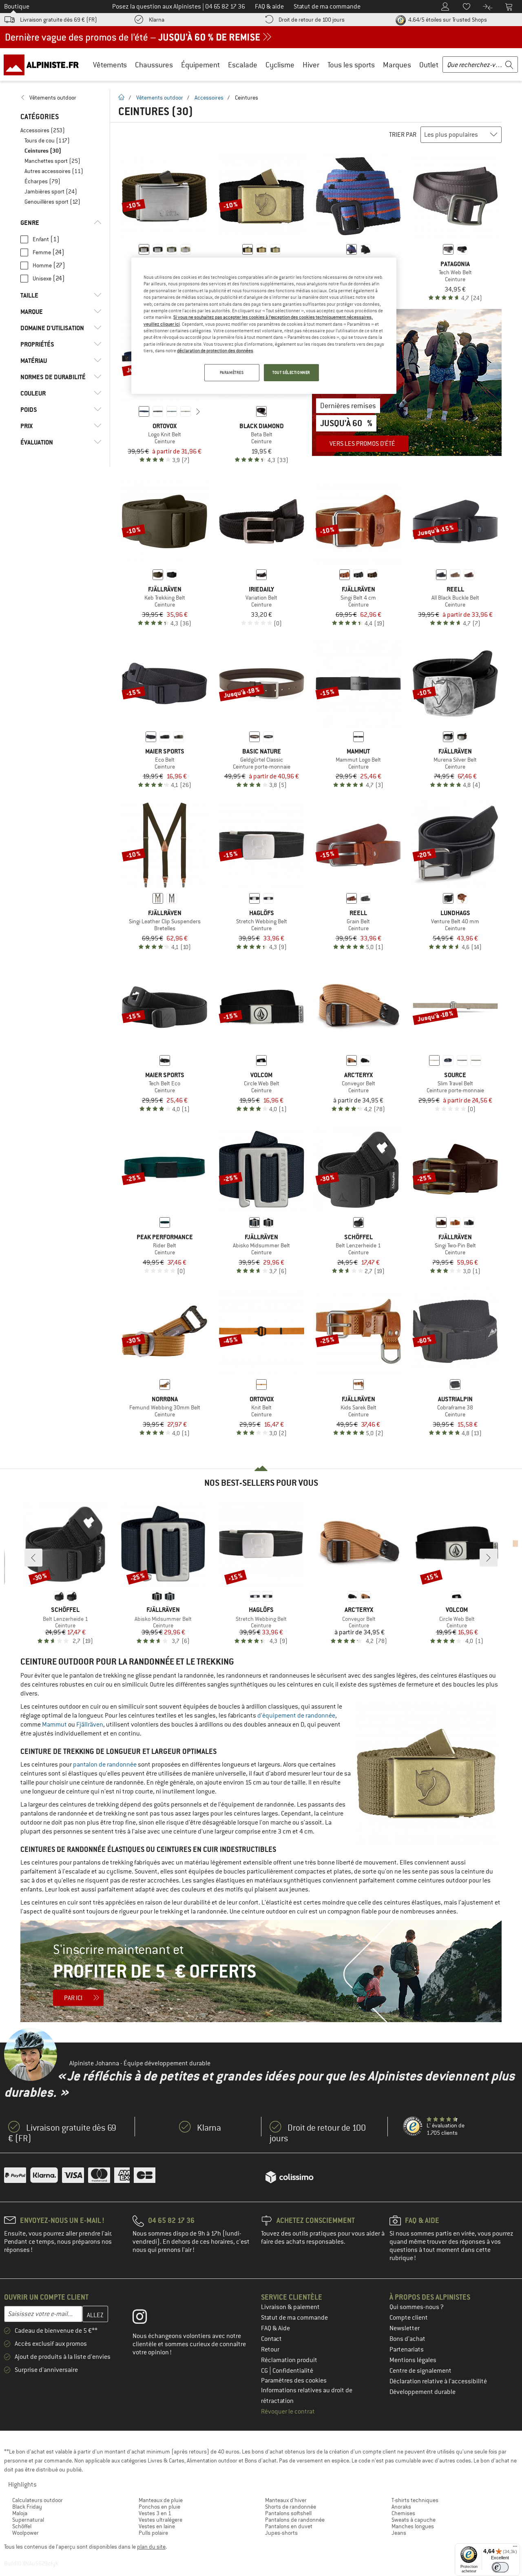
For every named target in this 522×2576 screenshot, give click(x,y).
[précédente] (131, 411)
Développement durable (422, 2392)
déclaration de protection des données (215, 351)
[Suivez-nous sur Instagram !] (146, 2318)
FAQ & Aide (275, 2328)
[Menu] (515, 2548)
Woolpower (25, 2533)
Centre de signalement (420, 2371)
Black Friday (27, 2507)
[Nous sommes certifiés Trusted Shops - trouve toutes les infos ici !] (413, 2127)
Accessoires (209, 98)
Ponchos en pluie (159, 2507)
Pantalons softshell (288, 2513)
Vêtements (110, 65)
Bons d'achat (407, 2339)
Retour (270, 2349)
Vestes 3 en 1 (155, 2513)
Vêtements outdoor (160, 98)
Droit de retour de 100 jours (312, 20)
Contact (271, 2339)
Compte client (409, 2318)
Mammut (54, 1725)
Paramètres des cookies (294, 2380)
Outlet (429, 65)
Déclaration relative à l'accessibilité (438, 2381)
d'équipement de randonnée (296, 1716)
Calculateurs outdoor (38, 2500)
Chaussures (154, 65)
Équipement (200, 65)
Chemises (403, 2513)
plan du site (151, 2547)
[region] (264, 326)
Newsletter (405, 2328)
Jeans (399, 2533)
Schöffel (22, 2526)
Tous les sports (351, 65)
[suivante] (198, 411)
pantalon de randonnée (105, 1765)
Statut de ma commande (294, 2318)
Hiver (311, 65)
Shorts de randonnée (291, 2507)
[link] (61, 98)
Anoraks (401, 2507)
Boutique (17, 7)
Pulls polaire (153, 2533)
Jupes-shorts (281, 2533)
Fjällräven (90, 1725)
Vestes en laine (157, 2526)
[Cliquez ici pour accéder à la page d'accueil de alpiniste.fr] (44, 64)
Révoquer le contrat (288, 2412)
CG (265, 2371)
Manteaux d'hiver (286, 2500)
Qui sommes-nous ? (417, 2307)
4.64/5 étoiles (447, 20)
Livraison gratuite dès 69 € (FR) (59, 20)
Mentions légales (413, 2360)
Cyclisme (280, 65)
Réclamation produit (289, 2360)
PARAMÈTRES (232, 372)
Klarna (157, 20)
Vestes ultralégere (160, 2520)
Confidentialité (293, 2371)
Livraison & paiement (290, 2307)
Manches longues (413, 2526)
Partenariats (407, 2349)
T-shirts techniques (415, 2500)
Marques (397, 65)
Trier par (403, 135)
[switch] (500, 2567)
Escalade (243, 65)
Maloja (20, 2513)
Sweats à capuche (414, 2520)
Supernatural (28, 2520)
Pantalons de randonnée (295, 2520)
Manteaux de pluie (161, 2500)
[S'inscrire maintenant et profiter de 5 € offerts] (261, 1971)
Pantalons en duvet (289, 2526)
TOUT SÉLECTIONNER (291, 372)
